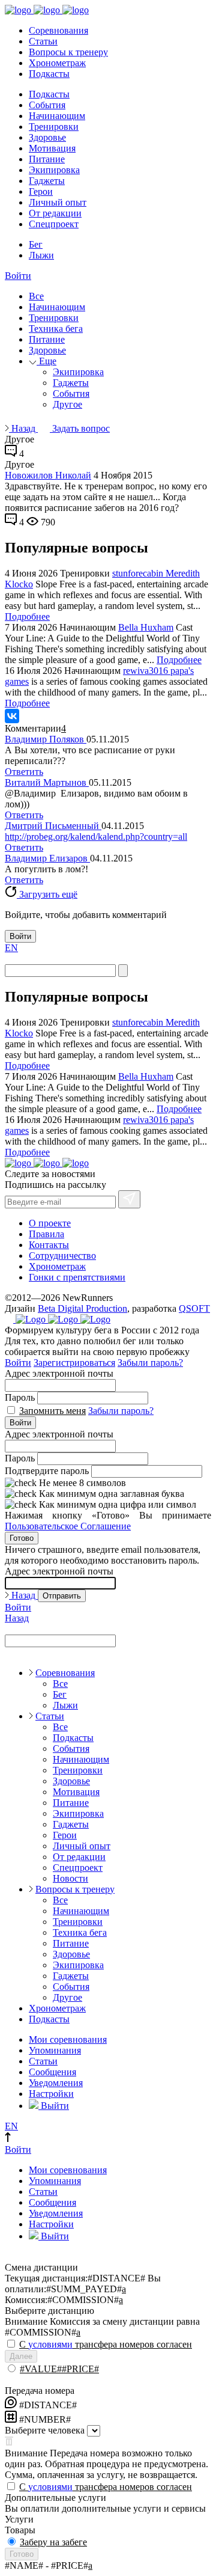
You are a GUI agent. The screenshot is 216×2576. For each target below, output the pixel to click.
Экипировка (54, 170)
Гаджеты (47, 181)
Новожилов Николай (48, 475)
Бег (36, 244)
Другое (67, 404)
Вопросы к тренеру (68, 52)
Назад (23, 428)
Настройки (51, 2094)
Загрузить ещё (47, 894)
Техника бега (56, 329)
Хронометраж (57, 63)
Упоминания (55, 2050)
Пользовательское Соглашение (68, 1526)
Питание (47, 159)
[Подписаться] (129, 1199)
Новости (70, 1878)
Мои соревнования (68, 2039)
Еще (46, 361)
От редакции (55, 213)
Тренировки (54, 127)
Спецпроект (54, 224)
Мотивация (52, 148)
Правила (46, 1234)
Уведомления (56, 2083)
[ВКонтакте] (12, 716)
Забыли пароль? (150, 1363)
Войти (18, 276)
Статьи (43, 41)
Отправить (62, 1596)
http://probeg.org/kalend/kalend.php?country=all (96, 837)
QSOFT (194, 1308)
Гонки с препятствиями (77, 1277)
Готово (22, 1538)
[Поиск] (123, 971)
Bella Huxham (146, 627)
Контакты (49, 1245)
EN (11, 948)
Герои (41, 191)
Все (36, 296)
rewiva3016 (147, 671)
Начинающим (57, 116)
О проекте (50, 1223)
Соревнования (58, 30)
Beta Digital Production (82, 1308)
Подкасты (49, 74)
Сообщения (52, 2072)
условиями (50, 2344)
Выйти (54, 2106)
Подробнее (27, 616)
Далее (21, 2356)
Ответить (24, 772)
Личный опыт (58, 202)
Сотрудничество (62, 1256)
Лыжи (41, 255)
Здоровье (47, 137)
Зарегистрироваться (74, 1363)
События (47, 105)
